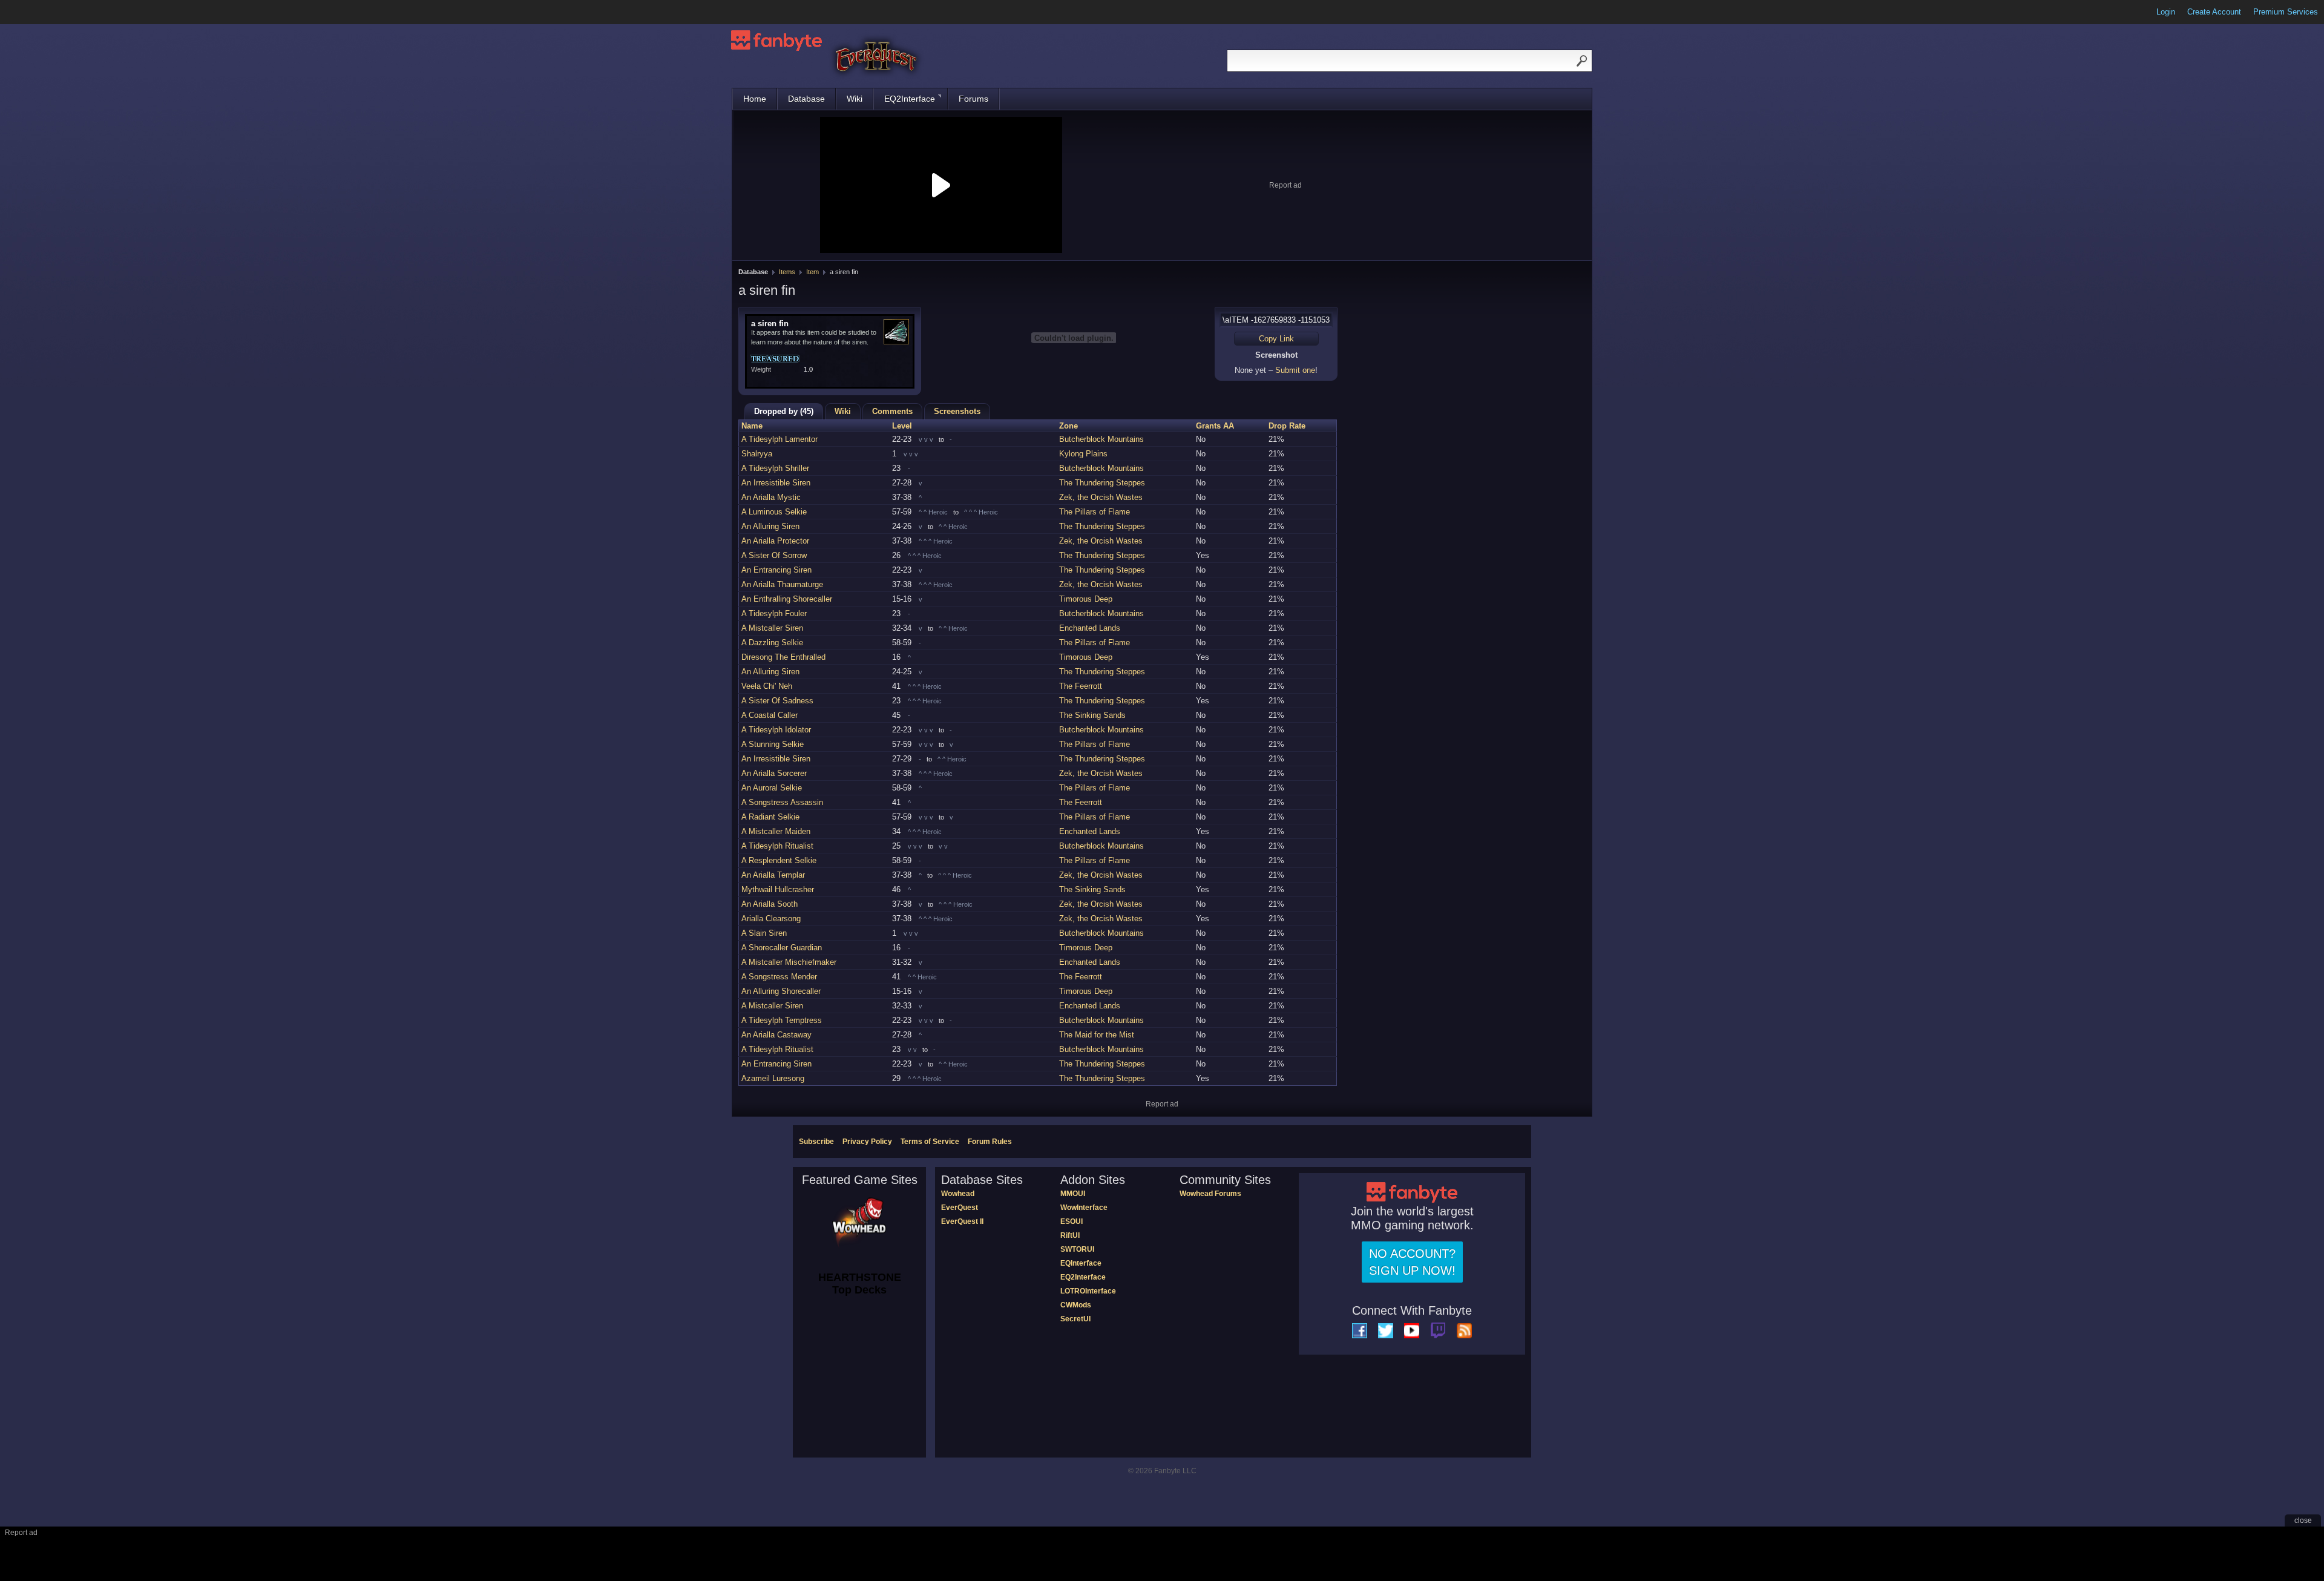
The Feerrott (1081, 686)
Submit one (1295, 370)
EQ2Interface (910, 99)
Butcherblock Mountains (1101, 439)
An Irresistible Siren (776, 483)
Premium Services (2286, 12)
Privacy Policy (867, 1142)
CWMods (1076, 1305)
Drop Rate (1287, 426)
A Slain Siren (764, 933)
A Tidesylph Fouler (774, 613)
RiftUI (1070, 1235)
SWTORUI (1077, 1249)
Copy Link (1276, 339)
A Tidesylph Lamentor (780, 439)
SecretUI (1075, 1319)
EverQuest (960, 1208)
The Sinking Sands (1092, 715)
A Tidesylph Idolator (776, 730)
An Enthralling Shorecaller (787, 599)
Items (787, 272)
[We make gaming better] (39, 12)
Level (902, 426)
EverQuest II (962, 1221)
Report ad (1285, 185)
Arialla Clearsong (771, 919)
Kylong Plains (1083, 454)
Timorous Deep (1086, 599)
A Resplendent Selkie (779, 860)
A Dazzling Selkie (772, 643)
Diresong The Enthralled (783, 657)
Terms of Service (930, 1142)
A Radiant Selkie (770, 817)
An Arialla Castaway (776, 1035)
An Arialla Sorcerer (774, 773)
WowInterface (1084, 1208)
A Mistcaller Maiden (776, 831)
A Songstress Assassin (782, 802)
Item (812, 272)
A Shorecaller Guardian (782, 948)
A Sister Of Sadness (777, 701)
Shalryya (757, 454)
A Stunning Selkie (773, 744)
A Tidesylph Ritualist (777, 846)
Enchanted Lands (1090, 628)
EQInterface (1081, 1263)
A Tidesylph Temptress (782, 1020)
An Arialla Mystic (771, 497)
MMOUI (1073, 1194)
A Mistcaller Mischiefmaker (789, 962)
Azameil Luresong (773, 1078)
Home (755, 99)
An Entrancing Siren (776, 570)
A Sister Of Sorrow (774, 555)
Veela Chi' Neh (767, 686)
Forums (973, 99)
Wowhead (958, 1194)
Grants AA (1215, 426)
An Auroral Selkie (772, 788)
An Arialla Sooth (770, 904)
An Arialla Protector (775, 541)
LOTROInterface (1088, 1291)
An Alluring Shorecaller (781, 991)
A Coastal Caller (770, 715)
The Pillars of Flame (1095, 512)
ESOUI (1072, 1221)
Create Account (2214, 12)
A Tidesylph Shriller (775, 468)
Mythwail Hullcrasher (778, 889)
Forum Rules (990, 1142)
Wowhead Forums (1210, 1194)
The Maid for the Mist (1097, 1035)
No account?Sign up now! (1412, 1262)
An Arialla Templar (773, 875)
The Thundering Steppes (1102, 483)
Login (2166, 12)
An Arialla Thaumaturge (782, 584)
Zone (1068, 426)
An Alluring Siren (770, 526)
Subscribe (816, 1142)
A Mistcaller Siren (772, 628)
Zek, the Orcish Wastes (1101, 497)
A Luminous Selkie (774, 512)
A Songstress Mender (779, 977)
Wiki (855, 99)
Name (752, 426)
